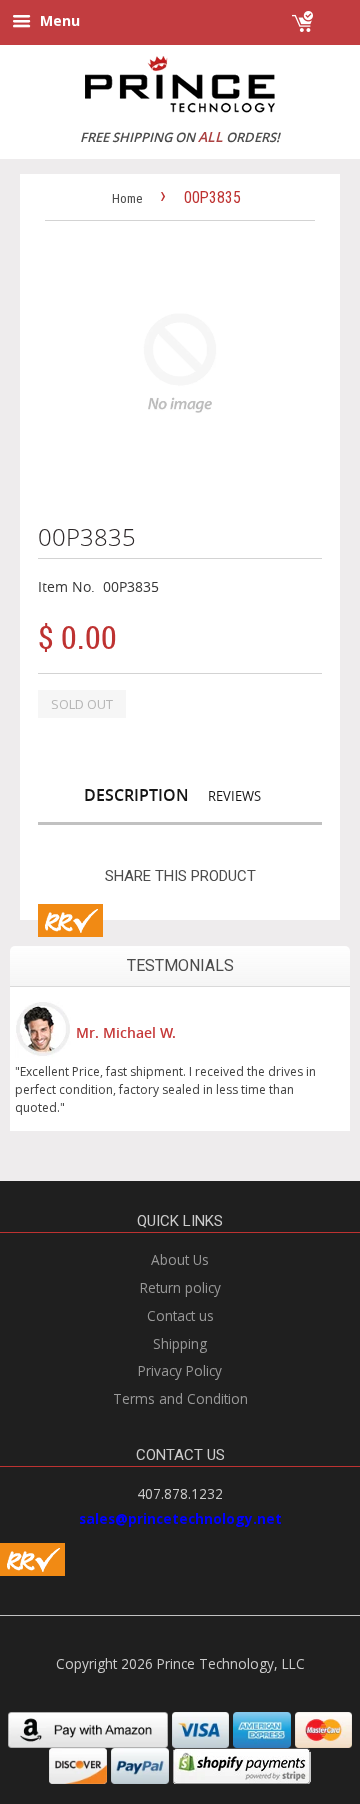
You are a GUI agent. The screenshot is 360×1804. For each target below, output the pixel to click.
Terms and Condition (180, 1398)
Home (127, 198)
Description (136, 795)
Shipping (180, 1343)
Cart (332, 12)
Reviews (234, 796)
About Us (180, 1259)
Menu (58, 20)
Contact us (180, 1315)
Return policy (180, 1287)
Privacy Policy (180, 1370)
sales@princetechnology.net (180, 1518)
